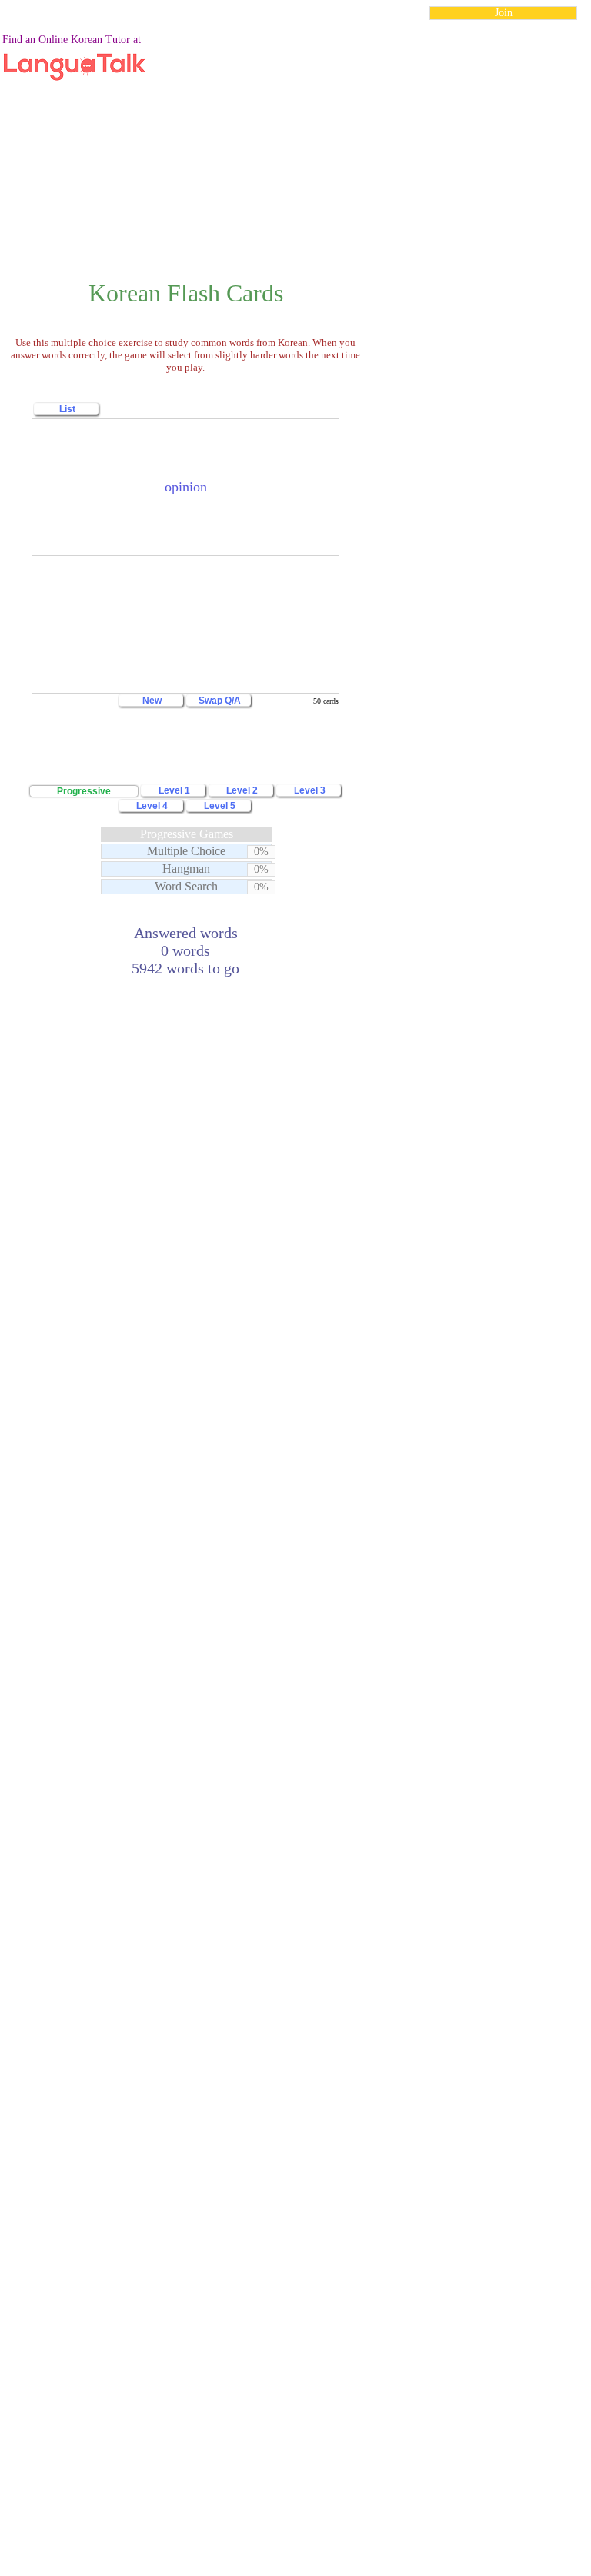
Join (504, 13)
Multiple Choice (186, 851)
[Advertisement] (295, 141)
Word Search (186, 886)
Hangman (186, 869)
